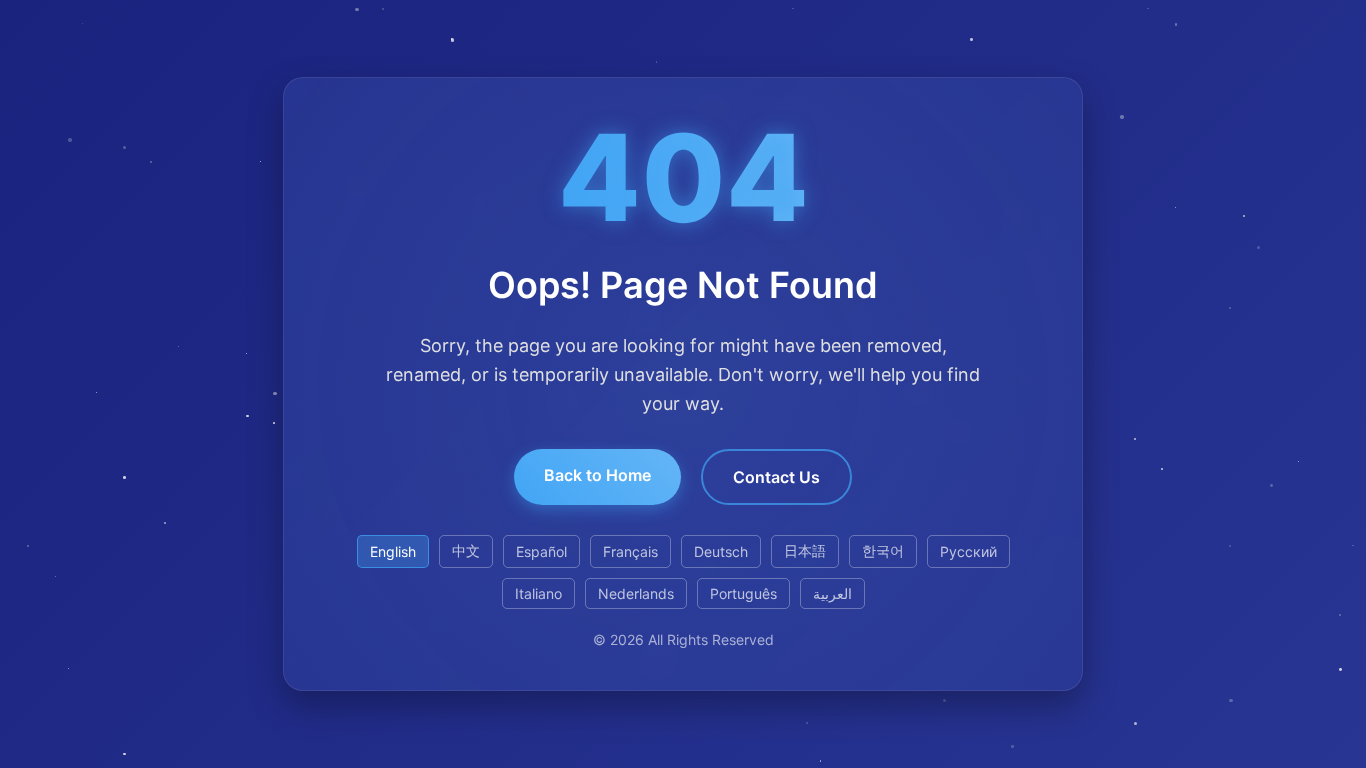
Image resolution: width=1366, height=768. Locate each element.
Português (743, 593)
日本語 (805, 550)
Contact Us (776, 477)
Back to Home (597, 475)
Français (630, 551)
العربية (832, 593)
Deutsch (721, 551)
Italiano (538, 593)
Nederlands (636, 593)
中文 (466, 550)
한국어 (883, 550)
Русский (968, 551)
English (393, 551)
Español (541, 551)
